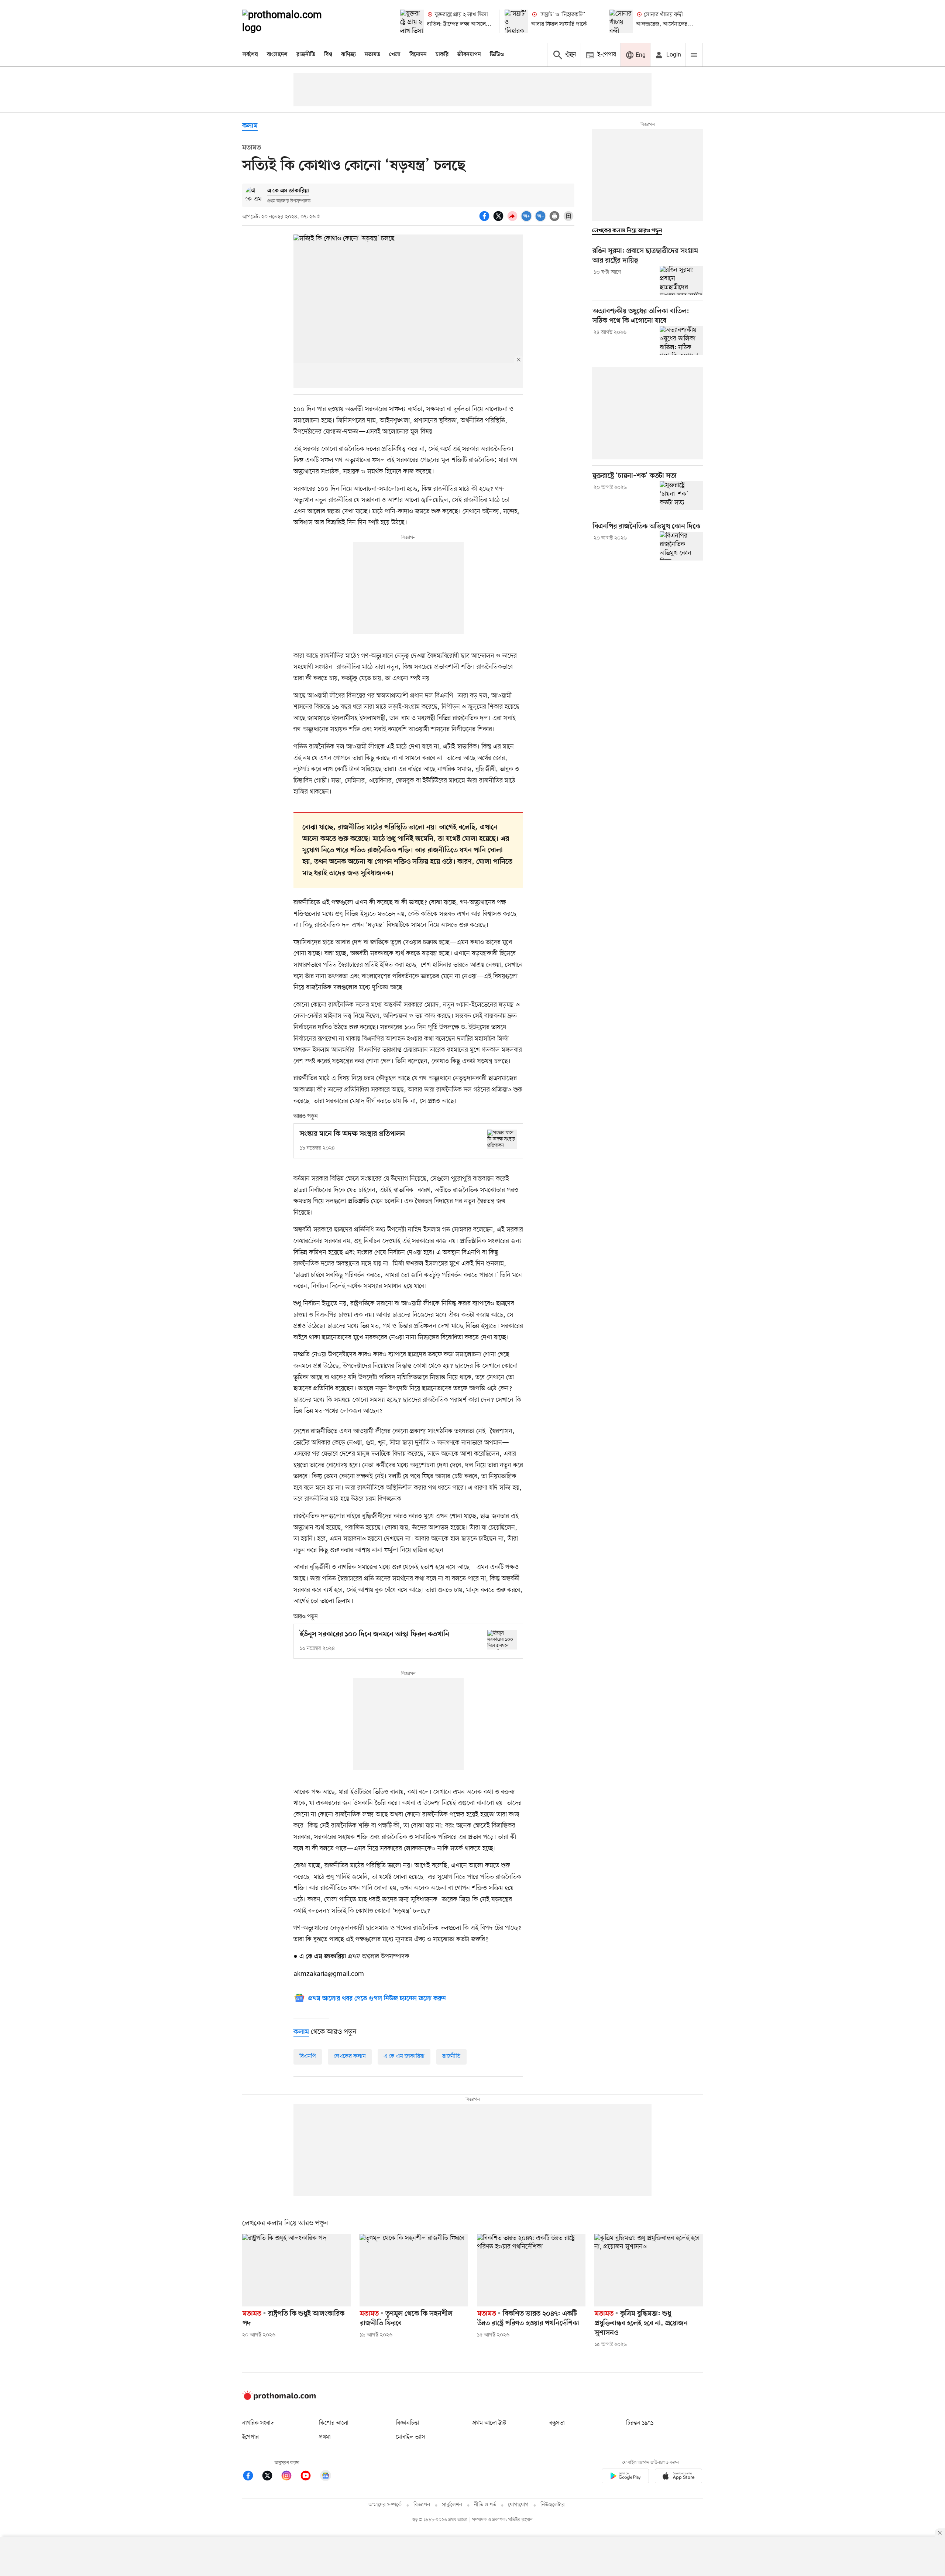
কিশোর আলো (334, 2423)
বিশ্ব (328, 55)
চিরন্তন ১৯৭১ (640, 2423)
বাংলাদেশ (277, 55)
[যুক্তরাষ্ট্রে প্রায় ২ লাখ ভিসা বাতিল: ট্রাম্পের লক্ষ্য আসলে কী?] (412, 21)
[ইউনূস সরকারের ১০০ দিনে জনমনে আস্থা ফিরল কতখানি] (502, 1640)
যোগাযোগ (518, 2505)
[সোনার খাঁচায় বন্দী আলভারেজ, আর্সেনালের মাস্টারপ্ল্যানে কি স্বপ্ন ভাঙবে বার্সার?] (621, 21)
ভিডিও (497, 55)
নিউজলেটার (553, 2505)
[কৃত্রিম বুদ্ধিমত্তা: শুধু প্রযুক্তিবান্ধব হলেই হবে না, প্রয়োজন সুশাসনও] (649, 2270)
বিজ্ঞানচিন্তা (408, 2423)
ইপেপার (250, 2437)
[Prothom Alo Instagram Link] (290, 2477)
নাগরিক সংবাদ (258, 2423)
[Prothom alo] (292, 21)
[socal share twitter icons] (499, 220)
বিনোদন (418, 55)
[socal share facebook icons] (485, 220)
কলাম (250, 126)
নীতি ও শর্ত (485, 2505)
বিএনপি (308, 2056)
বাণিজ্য (348, 55)
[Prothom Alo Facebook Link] (252, 2477)
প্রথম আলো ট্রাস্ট (489, 2423)
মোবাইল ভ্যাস (410, 2437)
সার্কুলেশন (452, 2505)
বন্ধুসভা (557, 2423)
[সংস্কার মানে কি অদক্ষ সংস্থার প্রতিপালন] (502, 1139)
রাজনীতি (306, 55)
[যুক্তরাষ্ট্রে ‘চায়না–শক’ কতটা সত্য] (681, 496)
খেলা (395, 55)
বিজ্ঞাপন (422, 2505)
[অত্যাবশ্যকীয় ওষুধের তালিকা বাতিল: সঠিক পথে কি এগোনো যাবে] (681, 340)
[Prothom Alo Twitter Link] (271, 2477)
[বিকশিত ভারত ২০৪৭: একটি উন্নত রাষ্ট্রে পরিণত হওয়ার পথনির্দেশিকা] (531, 2270)
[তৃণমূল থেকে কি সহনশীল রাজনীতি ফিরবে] (414, 2270)
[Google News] (326, 2477)
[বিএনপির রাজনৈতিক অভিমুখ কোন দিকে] (681, 546)
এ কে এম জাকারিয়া (404, 2056)
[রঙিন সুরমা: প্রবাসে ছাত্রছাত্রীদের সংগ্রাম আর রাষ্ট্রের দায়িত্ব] (681, 280)
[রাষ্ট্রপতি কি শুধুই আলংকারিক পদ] (296, 2270)
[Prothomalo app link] (625, 2477)
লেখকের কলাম (350, 2056)
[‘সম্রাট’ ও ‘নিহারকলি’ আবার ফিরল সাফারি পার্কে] (516, 21)
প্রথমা (325, 2437)
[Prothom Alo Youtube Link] (309, 2477)
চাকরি (442, 55)
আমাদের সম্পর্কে (385, 2505)
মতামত (372, 55)
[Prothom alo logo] (279, 2398)
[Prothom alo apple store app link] (678, 2477)
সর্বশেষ (250, 55)
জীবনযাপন (469, 55)
